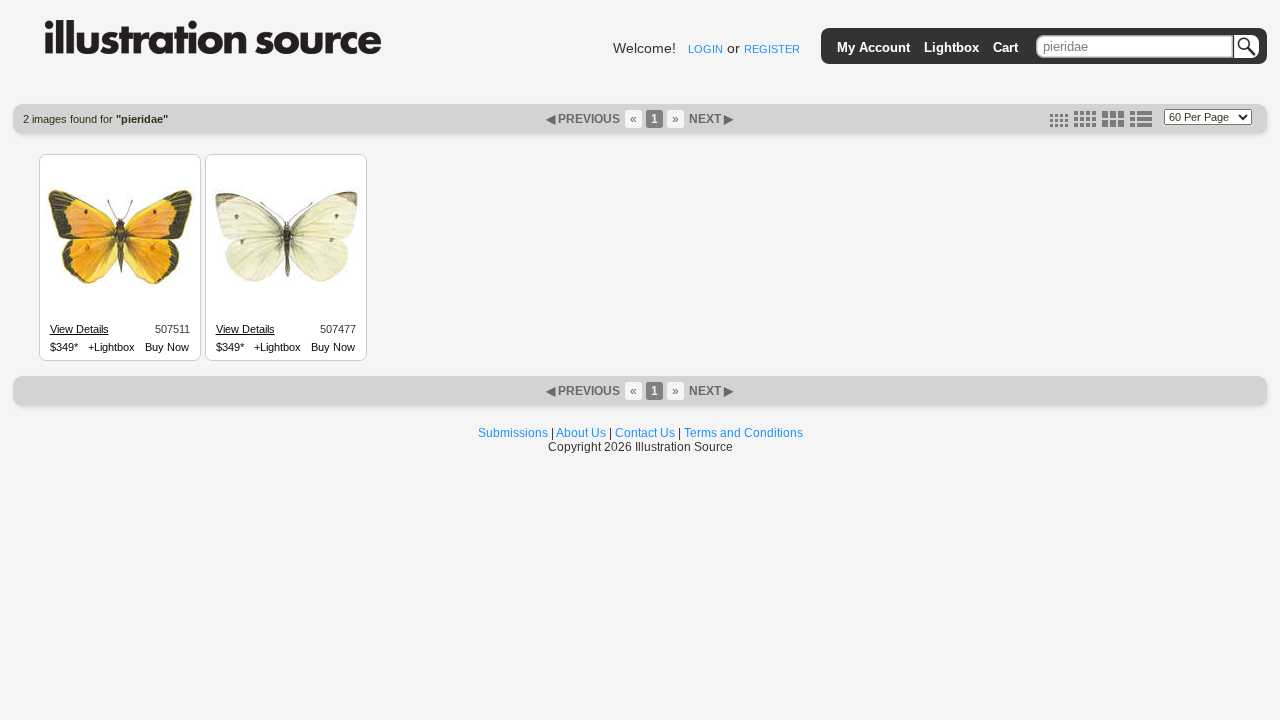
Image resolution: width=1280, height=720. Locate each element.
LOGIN (705, 49)
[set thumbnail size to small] (1059, 123)
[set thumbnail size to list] (1141, 123)
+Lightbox (111, 347)
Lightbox (951, 47)
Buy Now (167, 347)
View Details (79, 329)
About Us (581, 433)
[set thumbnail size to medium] (1085, 123)
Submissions (513, 433)
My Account (873, 47)
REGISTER (772, 49)
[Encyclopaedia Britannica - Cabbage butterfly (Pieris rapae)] (286, 282)
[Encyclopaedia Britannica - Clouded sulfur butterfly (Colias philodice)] (120, 284)
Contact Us (645, 433)
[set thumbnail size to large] (1113, 123)
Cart (1005, 47)
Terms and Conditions (743, 433)
